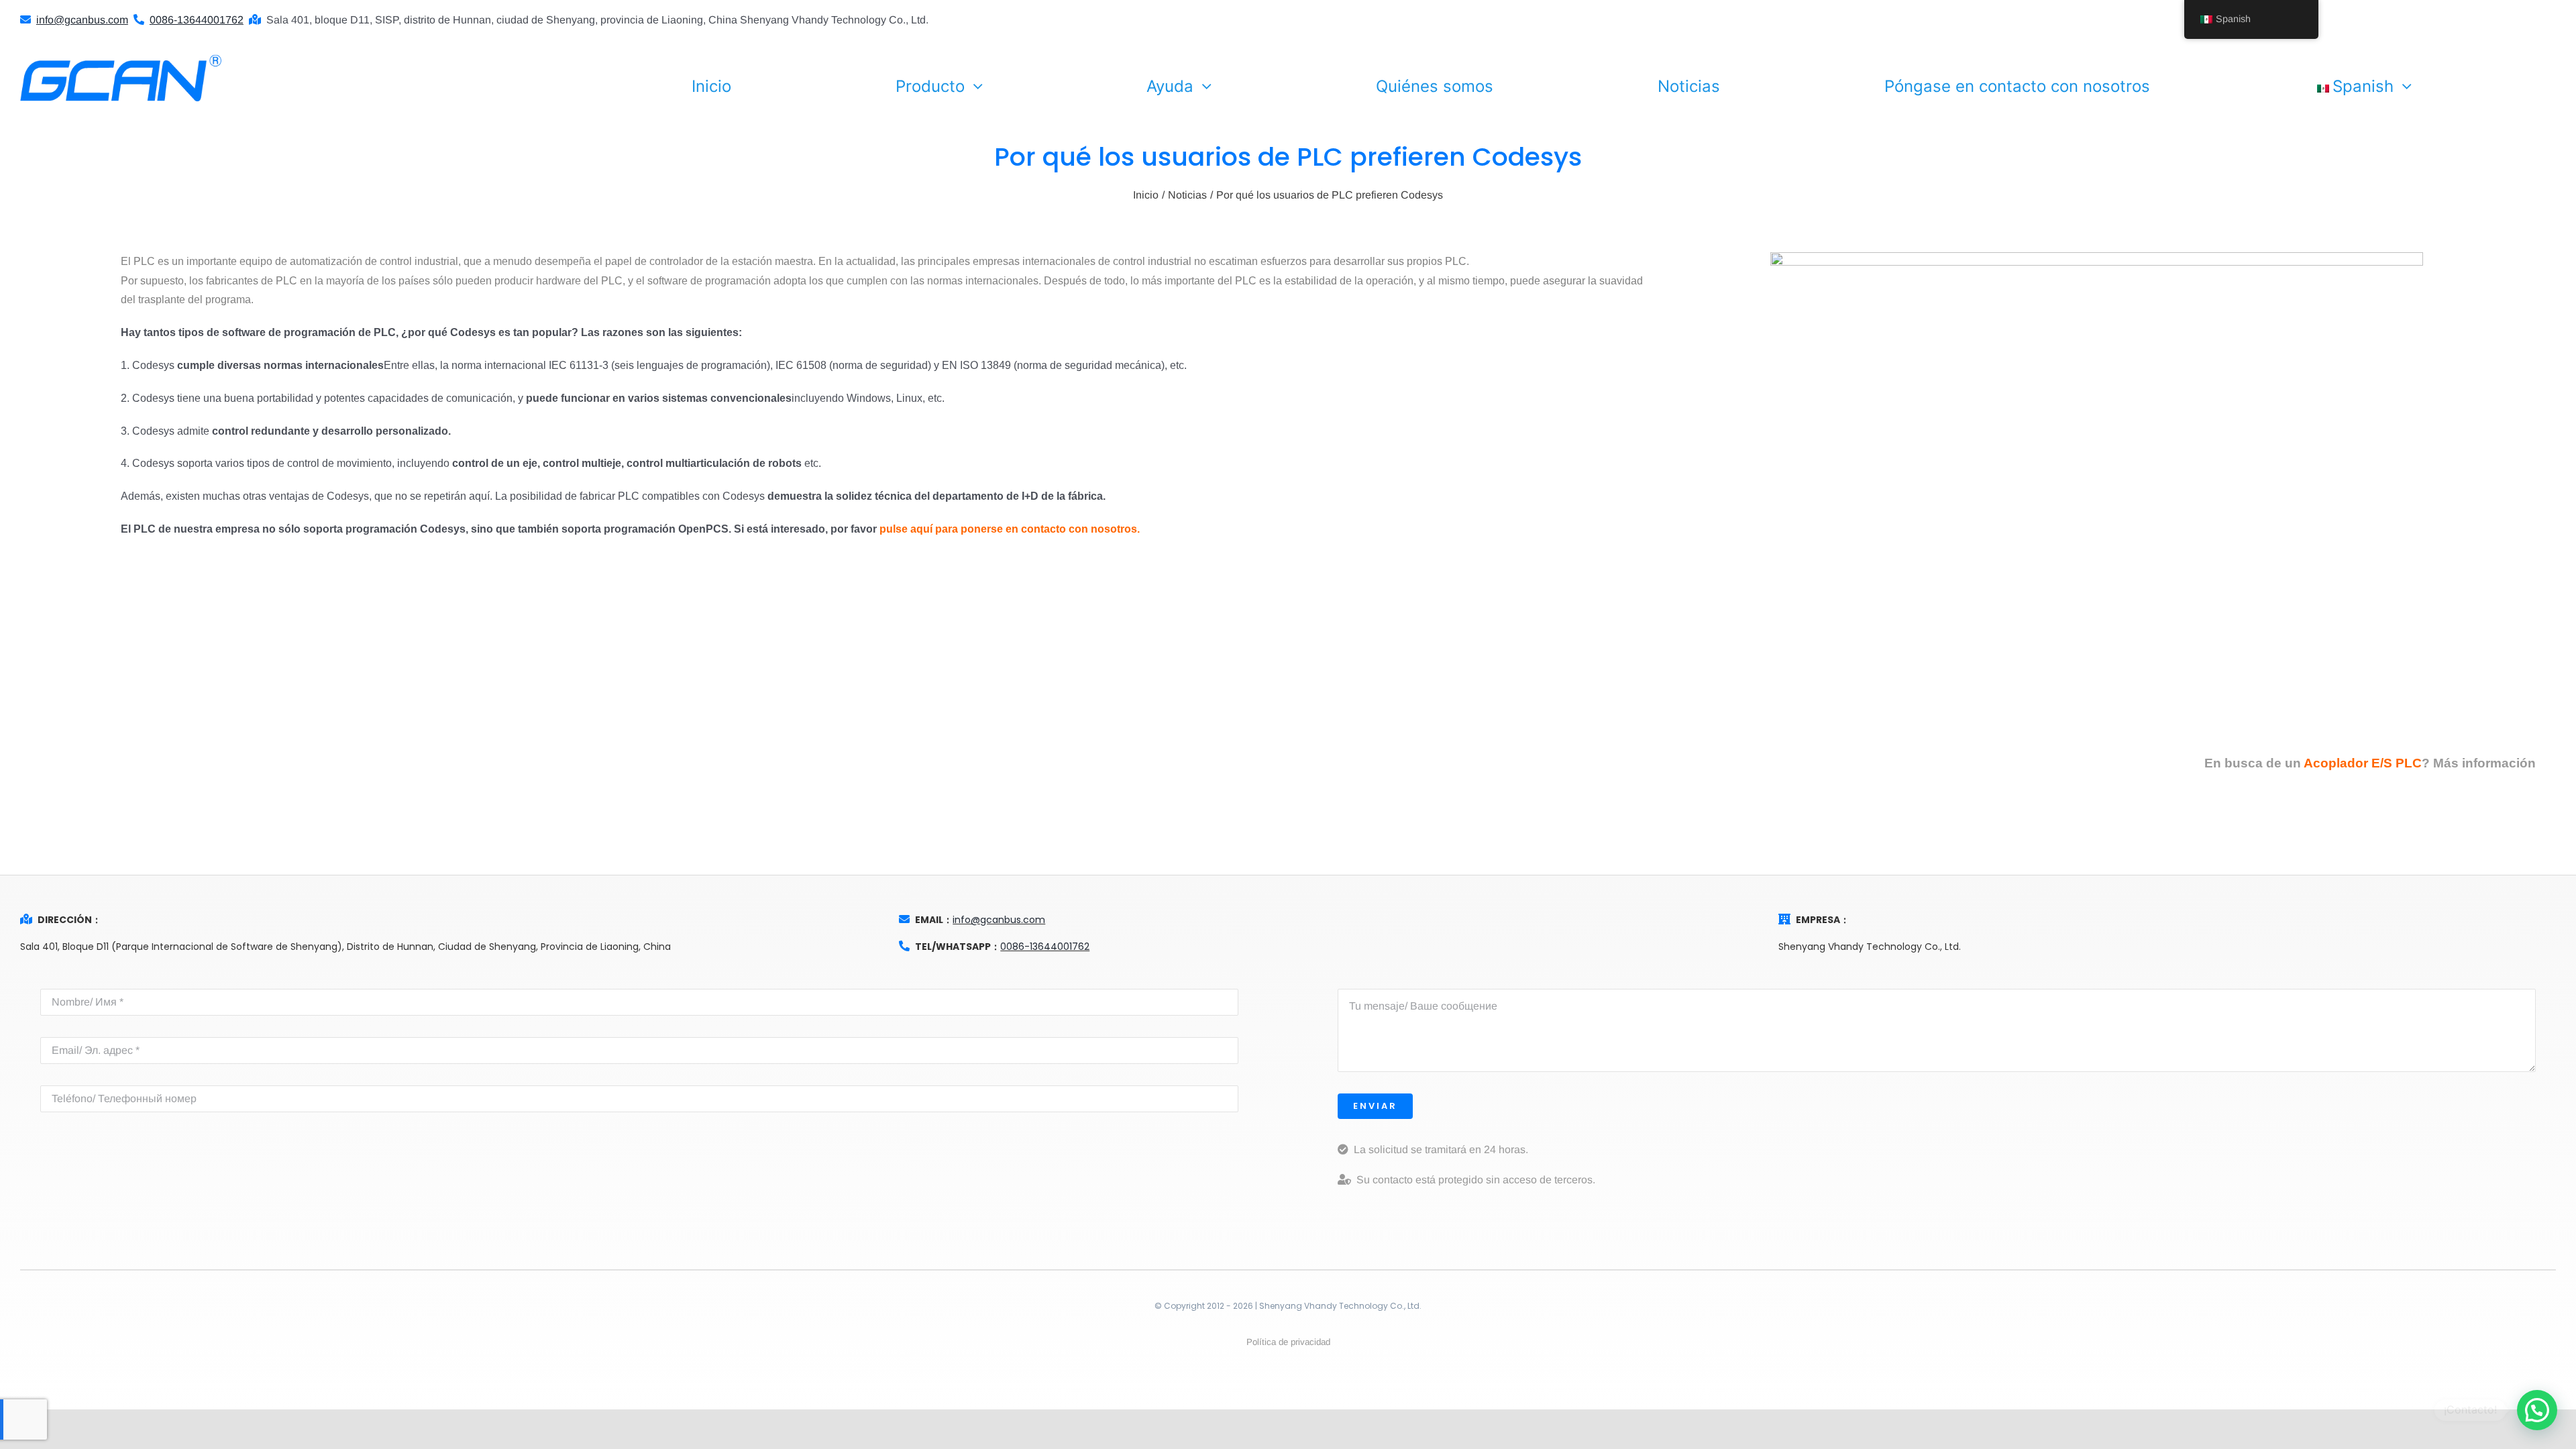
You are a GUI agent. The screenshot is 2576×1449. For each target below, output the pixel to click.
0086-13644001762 (1045, 947)
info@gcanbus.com (999, 920)
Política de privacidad (1288, 1342)
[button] (2537, 1410)
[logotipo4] (121, 59)
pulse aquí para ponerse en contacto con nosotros (1008, 529)
